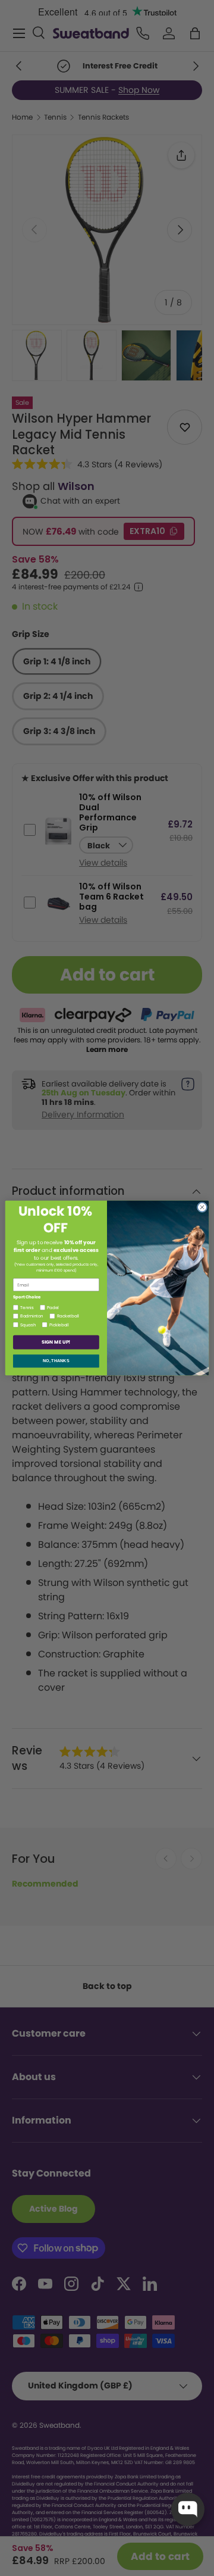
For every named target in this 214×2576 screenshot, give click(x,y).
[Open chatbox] (188, 2509)
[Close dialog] (202, 1207)
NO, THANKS (56, 1361)
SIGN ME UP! (56, 1342)
